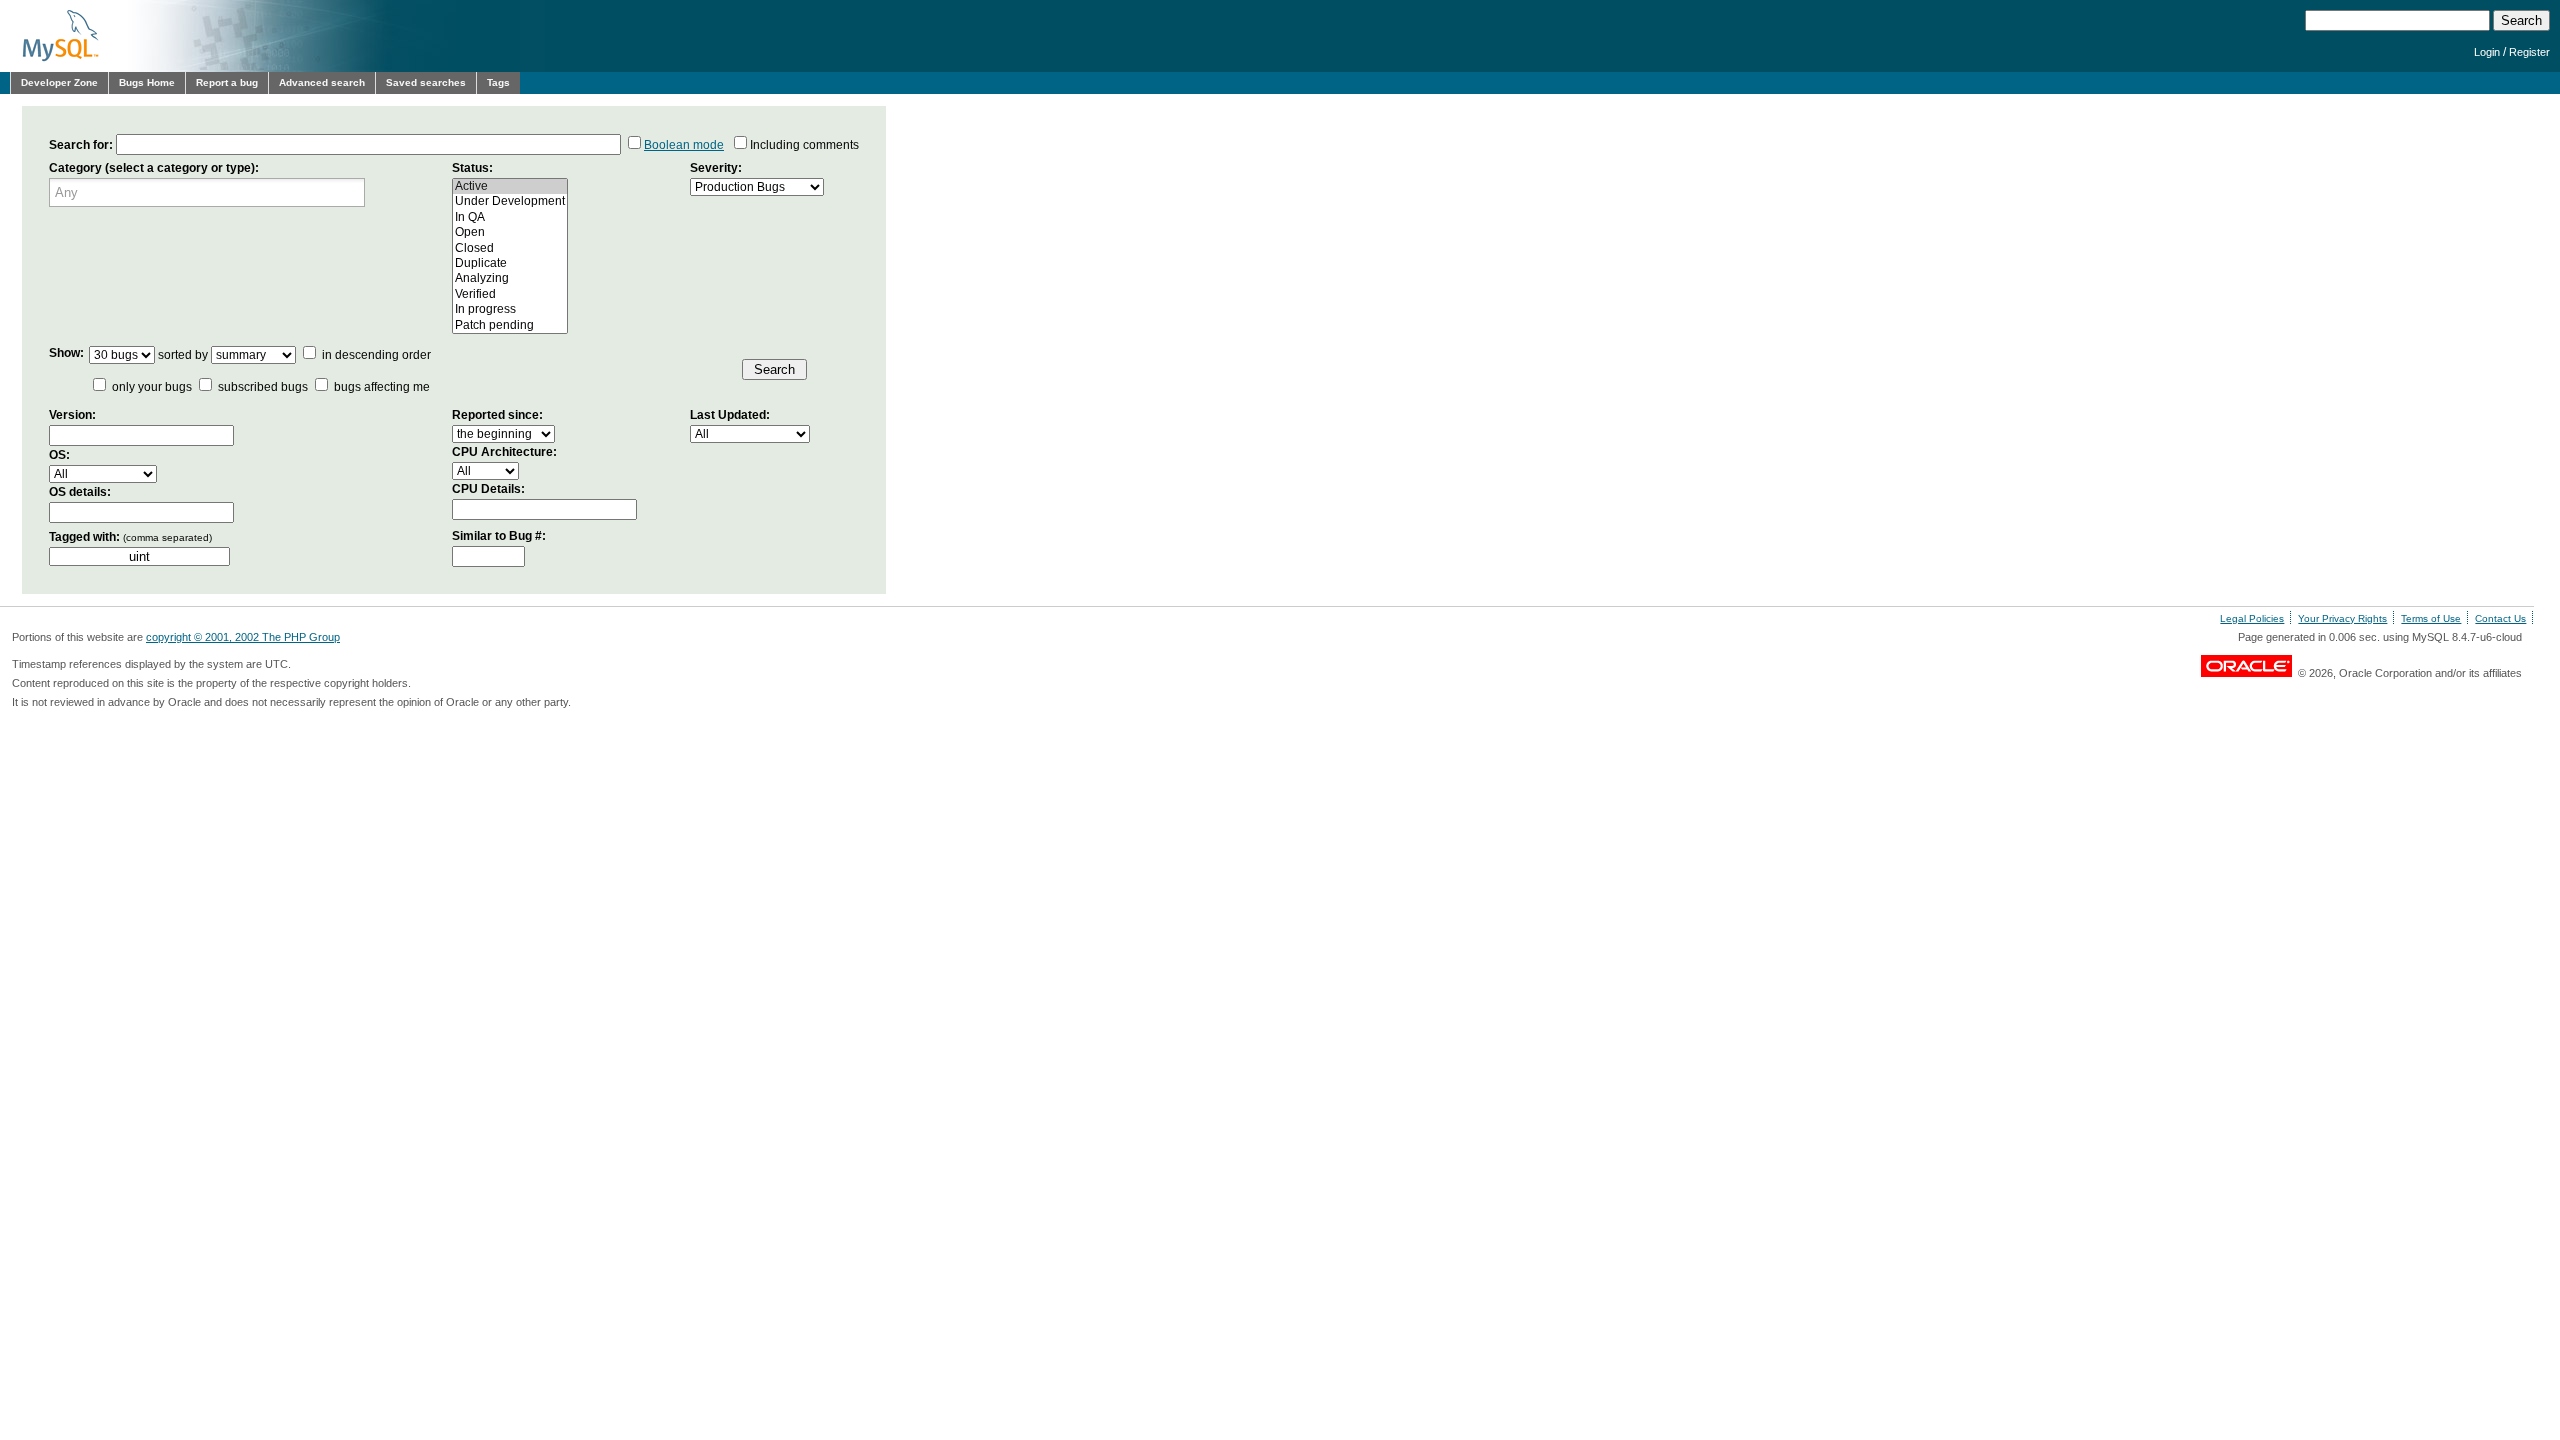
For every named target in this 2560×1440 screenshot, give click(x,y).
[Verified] (510, 294)
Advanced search (322, 82)
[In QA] (510, 217)
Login (2487, 52)
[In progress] (510, 309)
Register (2529, 52)
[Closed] (510, 248)
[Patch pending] (510, 325)
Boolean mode (684, 145)
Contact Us (2500, 618)
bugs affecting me (382, 387)
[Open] (510, 232)
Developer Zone (59, 82)
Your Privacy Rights (2342, 618)
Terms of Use (2431, 618)
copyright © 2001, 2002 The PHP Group (243, 637)
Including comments (804, 145)
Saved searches (426, 82)
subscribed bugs (263, 387)
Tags (498, 82)
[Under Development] (510, 201)
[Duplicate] (510, 263)
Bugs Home (147, 82)
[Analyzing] (510, 278)
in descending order (375, 355)
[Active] (510, 186)
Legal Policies (2252, 618)
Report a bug (227, 82)
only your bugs (152, 387)
